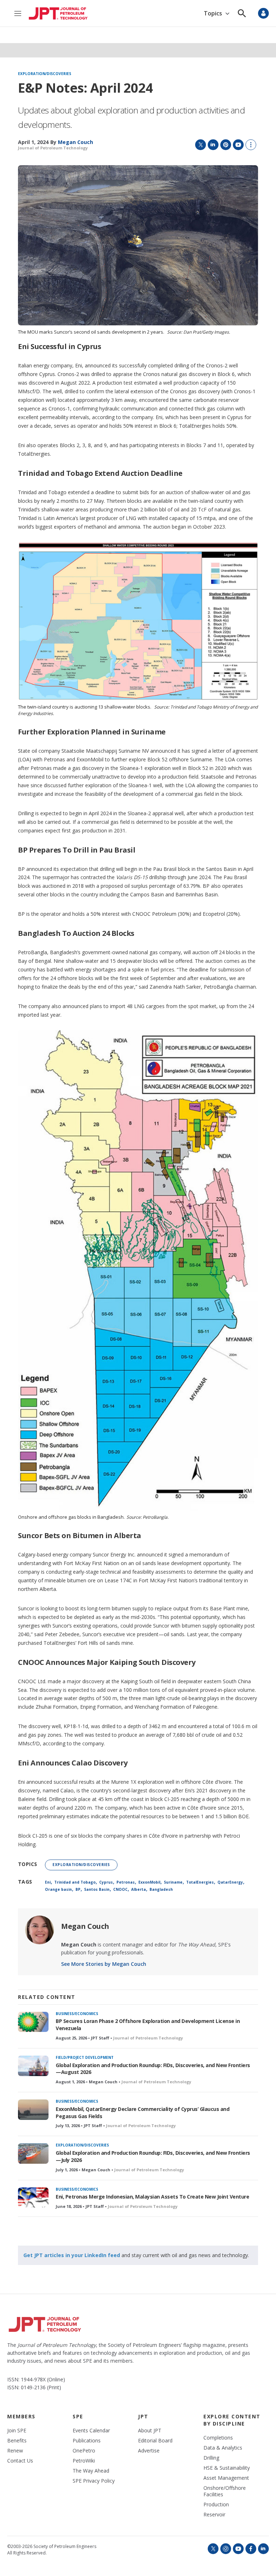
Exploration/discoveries (45, 74)
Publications (87, 2441)
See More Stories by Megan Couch (104, 1964)
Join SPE (17, 2431)
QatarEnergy (230, 1882)
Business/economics (77, 2014)
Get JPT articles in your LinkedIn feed (72, 2255)
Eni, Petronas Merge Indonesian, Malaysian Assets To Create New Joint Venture (152, 2197)
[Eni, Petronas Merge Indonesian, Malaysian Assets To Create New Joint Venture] (33, 2198)
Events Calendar (91, 2431)
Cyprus (106, 1882)
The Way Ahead (91, 2471)
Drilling (211, 2458)
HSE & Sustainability (227, 2468)
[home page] (58, 13)
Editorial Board (155, 2441)
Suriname (173, 1882)
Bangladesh (161, 1889)
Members (21, 2416)
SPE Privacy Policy (94, 2481)
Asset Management (226, 2478)
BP (78, 1889)
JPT (143, 2416)
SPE (78, 2416)
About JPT (150, 2431)
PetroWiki (84, 2461)
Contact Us (20, 2461)
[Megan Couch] (40, 1930)
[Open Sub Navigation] (227, 13)
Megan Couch (85, 1926)
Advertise (149, 2451)
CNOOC (120, 1889)
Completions (218, 2438)
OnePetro (84, 2451)
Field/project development (85, 2057)
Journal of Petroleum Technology (53, 148)
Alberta (139, 1889)
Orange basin (58, 1889)
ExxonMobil (149, 1882)
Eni (48, 1882)
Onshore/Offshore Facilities (225, 2491)
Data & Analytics (223, 2448)
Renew (15, 2451)
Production (216, 2505)
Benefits (17, 2441)
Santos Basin (97, 1889)
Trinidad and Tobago (75, 1882)
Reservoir (214, 2515)
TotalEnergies (200, 1882)
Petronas (126, 1882)
